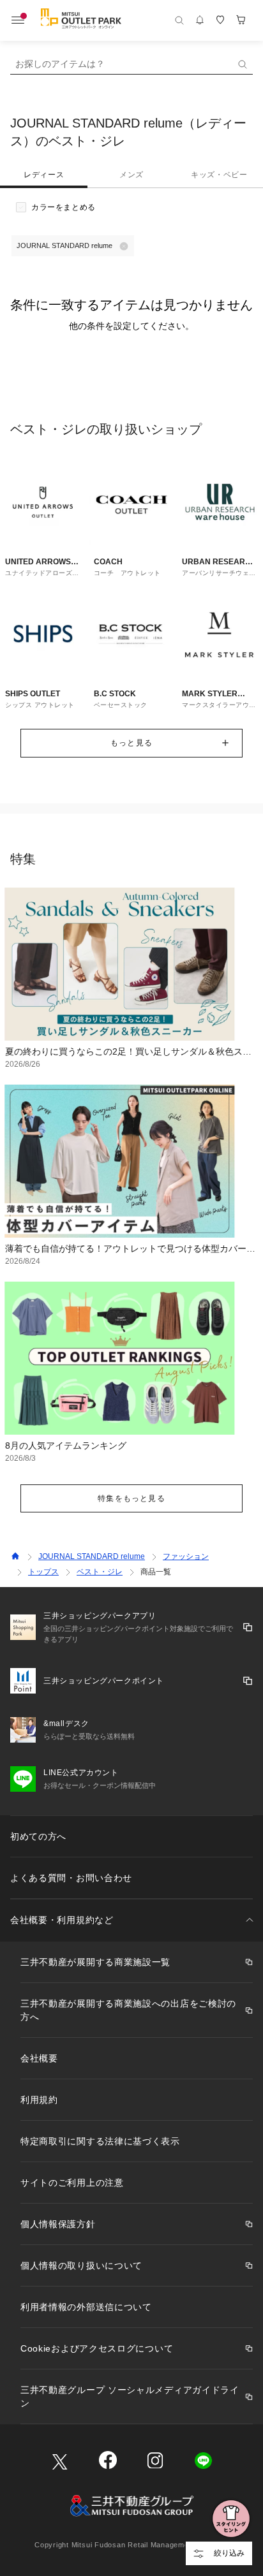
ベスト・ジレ (100, 1572)
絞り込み (229, 2553)
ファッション (186, 1556)
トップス (43, 1572)
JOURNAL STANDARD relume (92, 1556)
